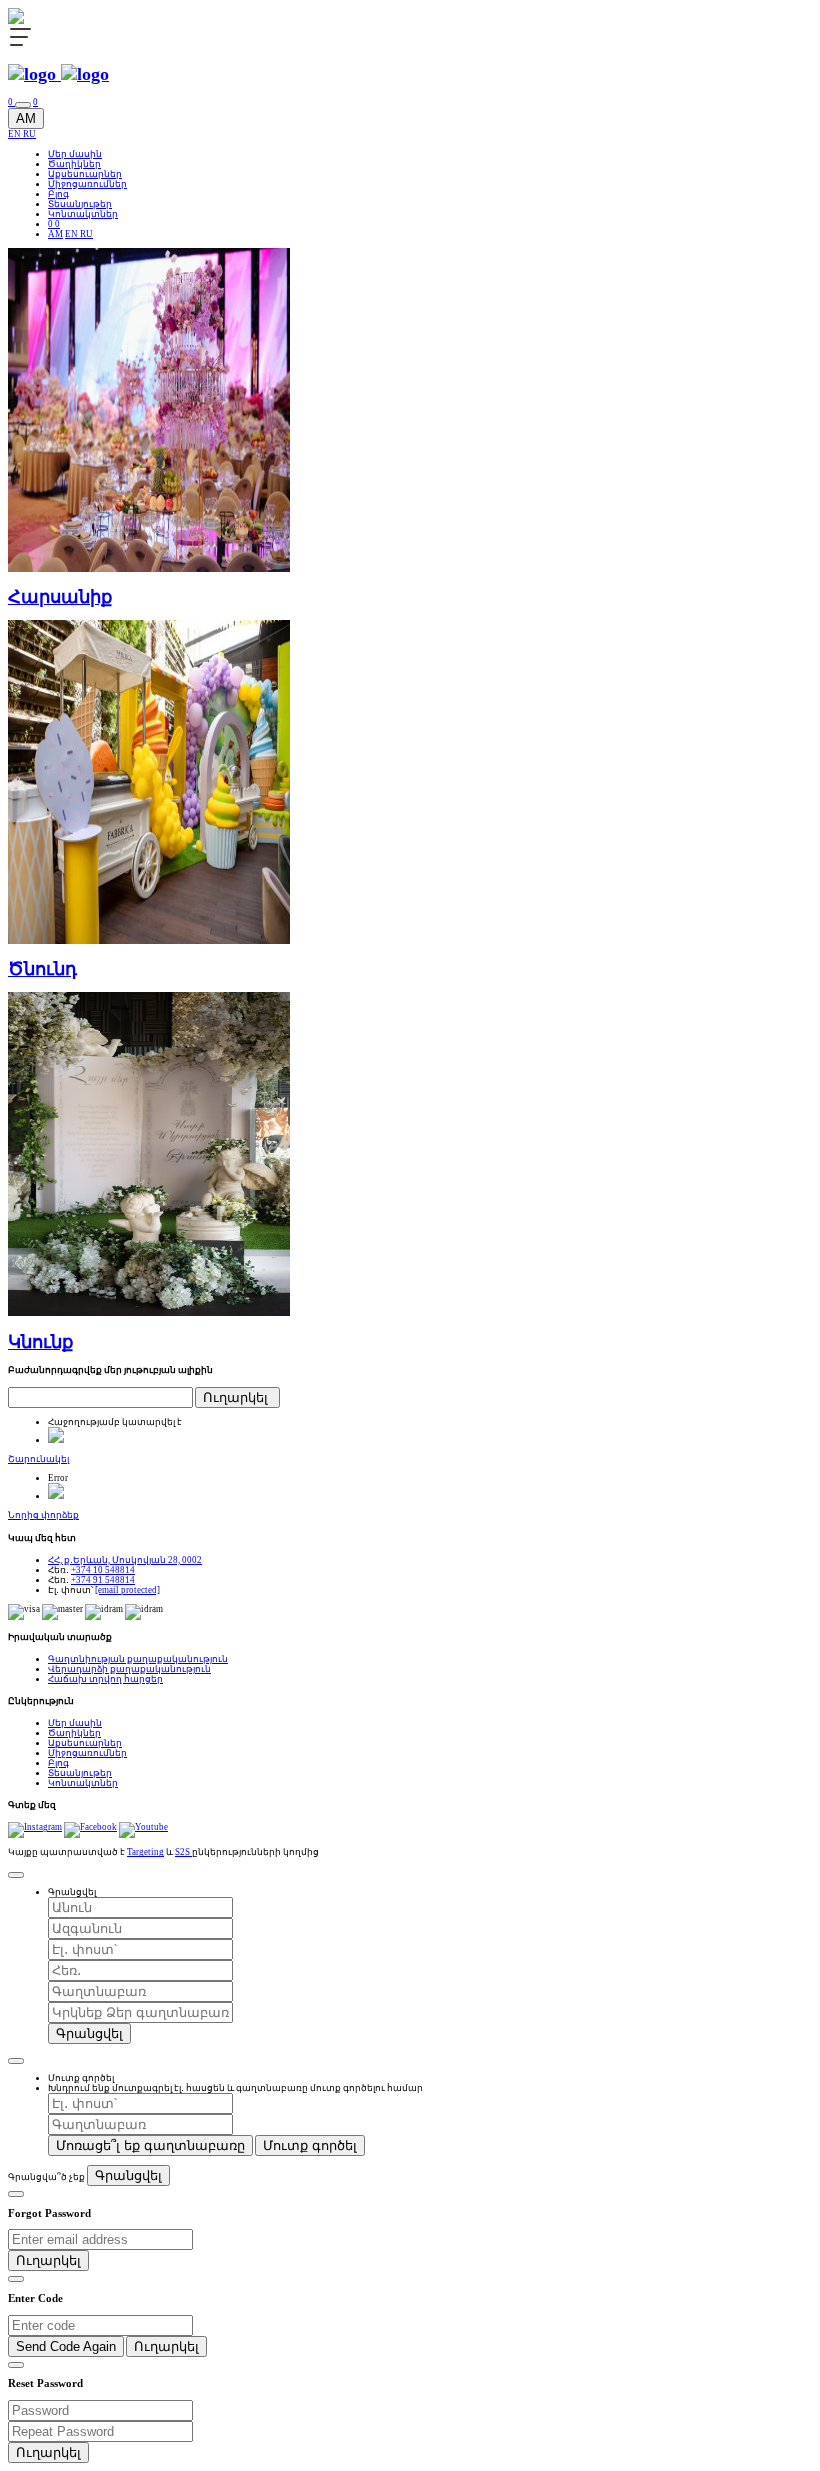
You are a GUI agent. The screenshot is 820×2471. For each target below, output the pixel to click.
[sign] (23, 105)
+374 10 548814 (103, 1570)
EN (15, 134)
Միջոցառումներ (87, 184)
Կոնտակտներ (83, 214)
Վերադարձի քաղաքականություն (129, 1669)
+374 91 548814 (103, 1580)
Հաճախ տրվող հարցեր (105, 1679)
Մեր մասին (75, 154)
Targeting (145, 1852)
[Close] (16, 1875)
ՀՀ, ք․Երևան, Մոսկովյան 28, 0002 (125, 1560)
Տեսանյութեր (80, 204)
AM (26, 118)
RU (29, 134)
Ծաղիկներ (74, 164)
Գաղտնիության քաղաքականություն (138, 1659)
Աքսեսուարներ (85, 174)
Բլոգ (58, 194)
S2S (183, 1852)
